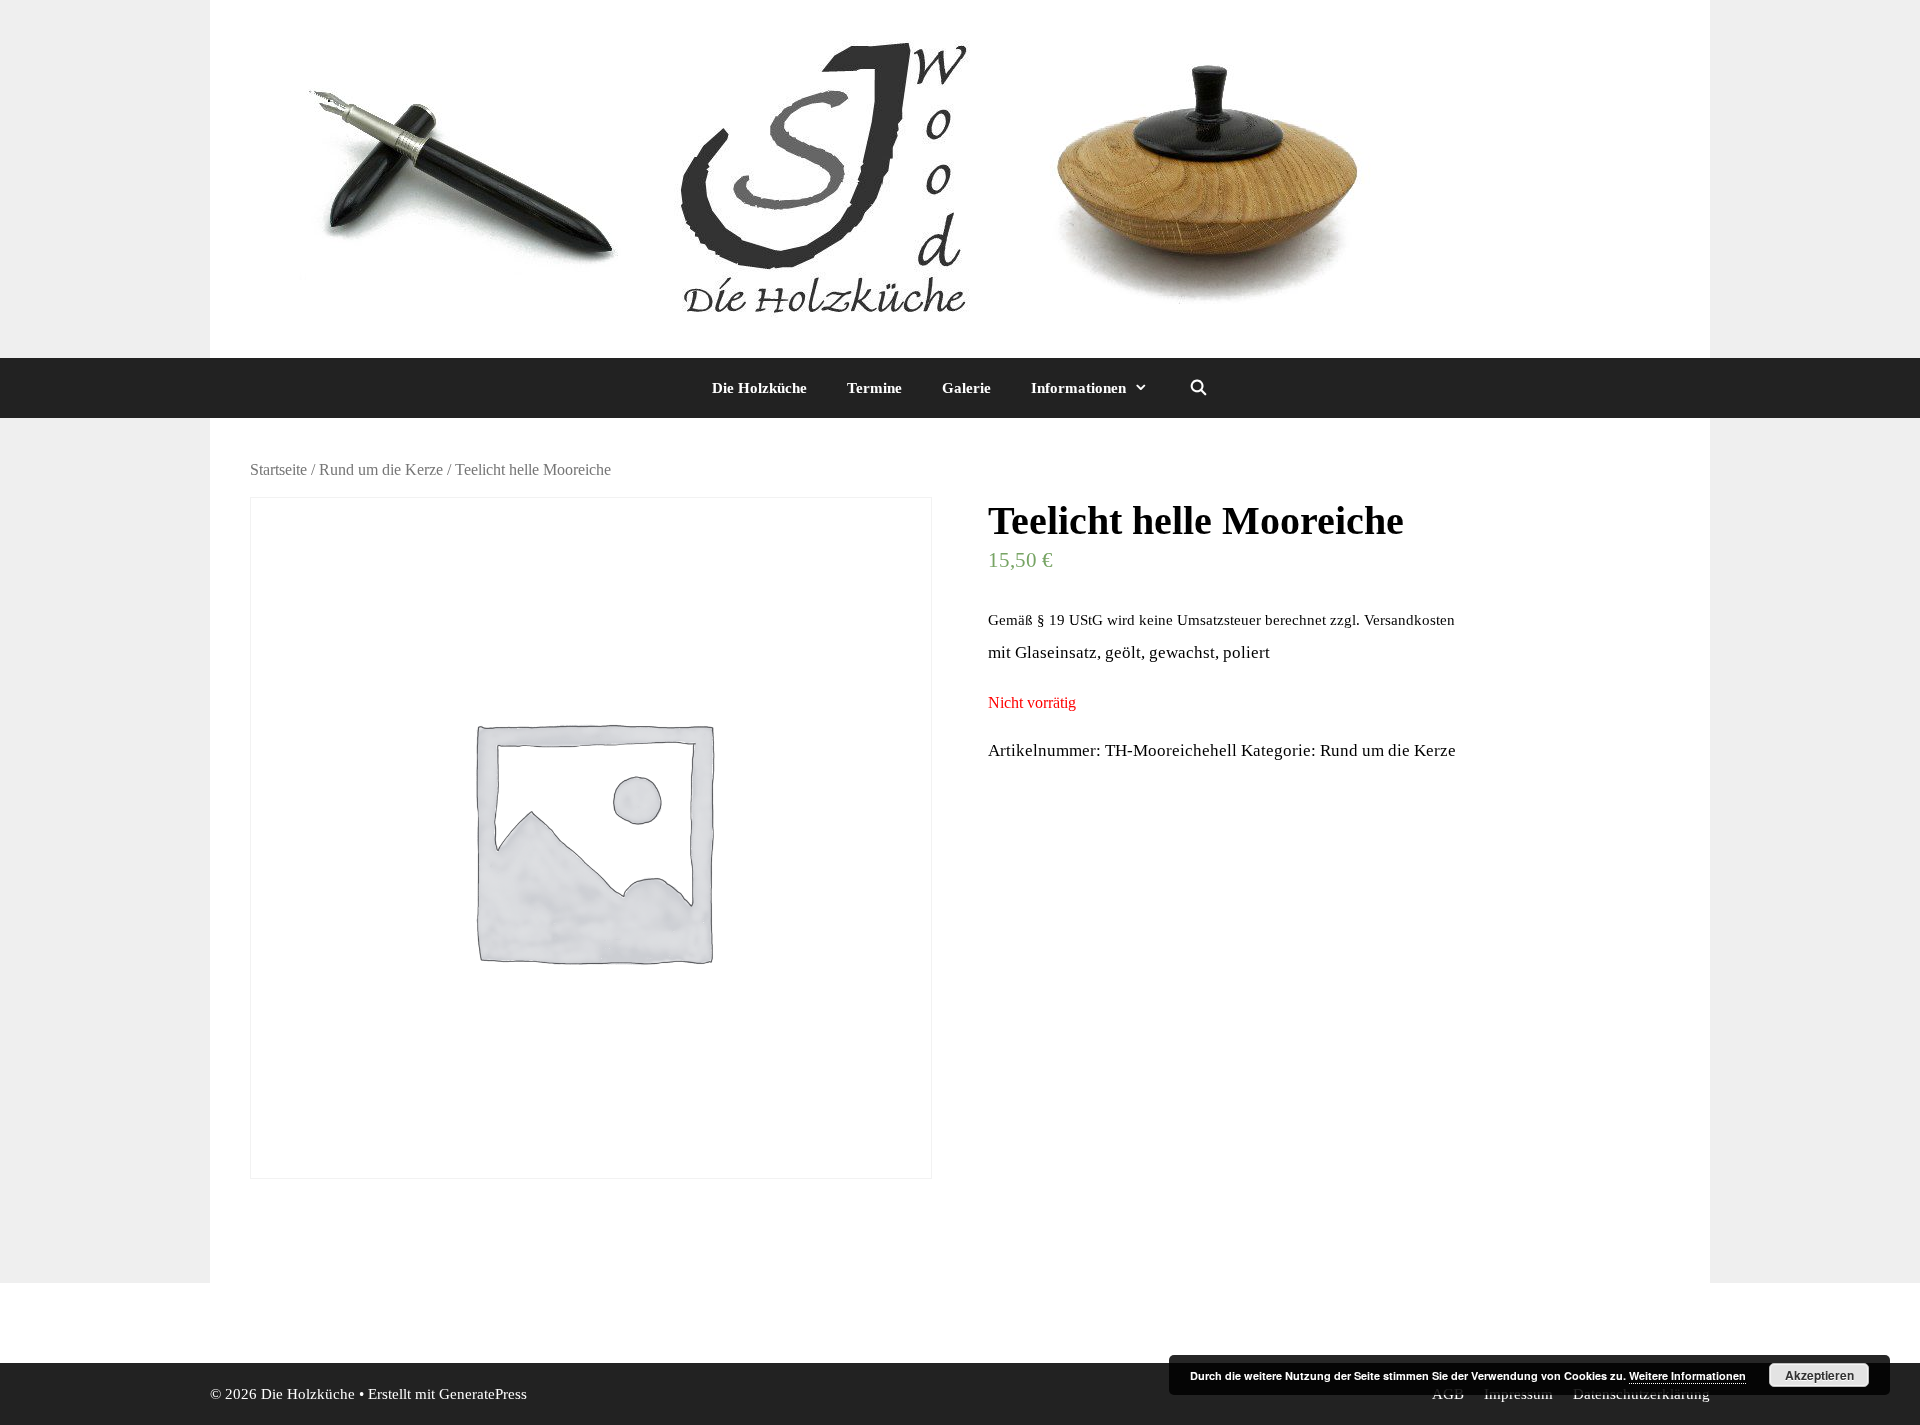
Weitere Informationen (1687, 1375)
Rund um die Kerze (381, 469)
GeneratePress (483, 1394)
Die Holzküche (759, 388)
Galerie (966, 388)
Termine (874, 388)
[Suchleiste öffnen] (1197, 388)
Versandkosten (1409, 619)
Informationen (1078, 388)
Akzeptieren (1819, 1375)
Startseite (278, 469)
